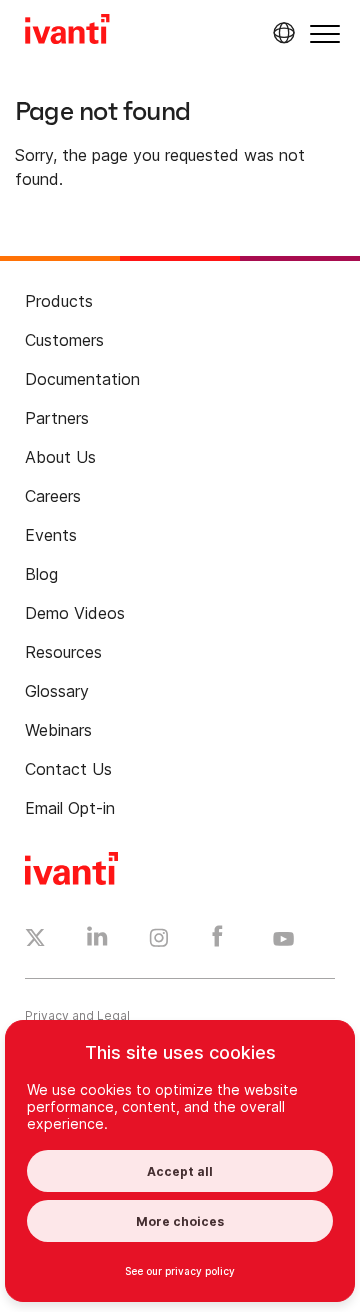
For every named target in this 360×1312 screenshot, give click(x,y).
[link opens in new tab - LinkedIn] (97, 941)
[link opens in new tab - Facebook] (217, 941)
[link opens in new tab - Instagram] (159, 941)
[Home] (67, 32)
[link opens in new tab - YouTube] (283, 940)
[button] (325, 33)
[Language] (281, 33)
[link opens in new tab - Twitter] (35, 940)
